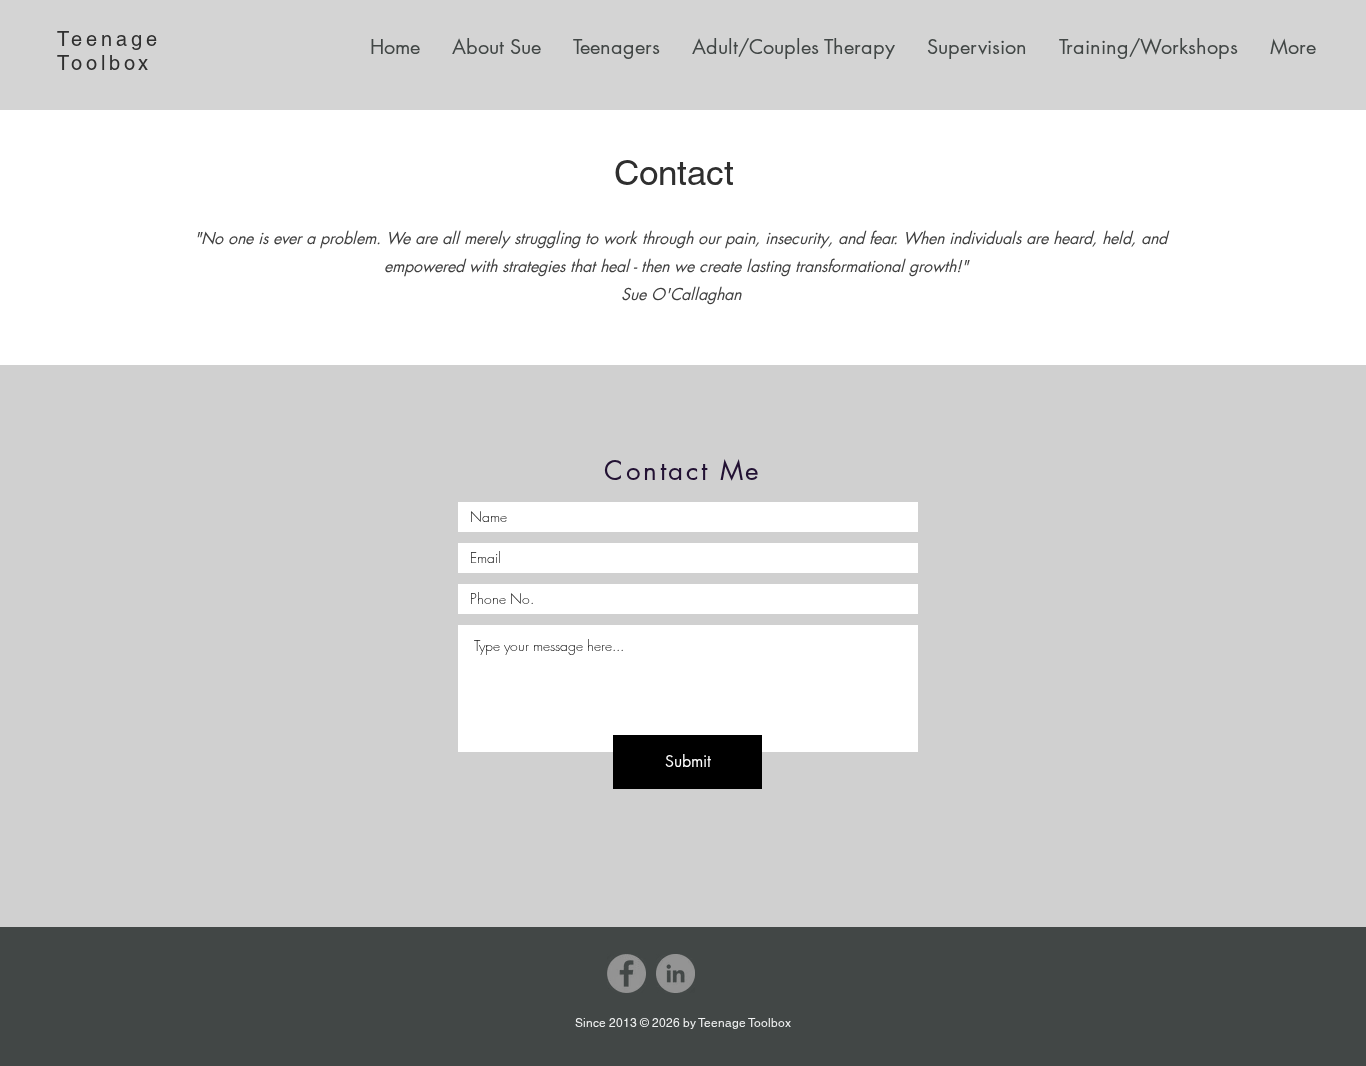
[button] (610, 47)
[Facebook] (626, 973)
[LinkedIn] (675, 973)
